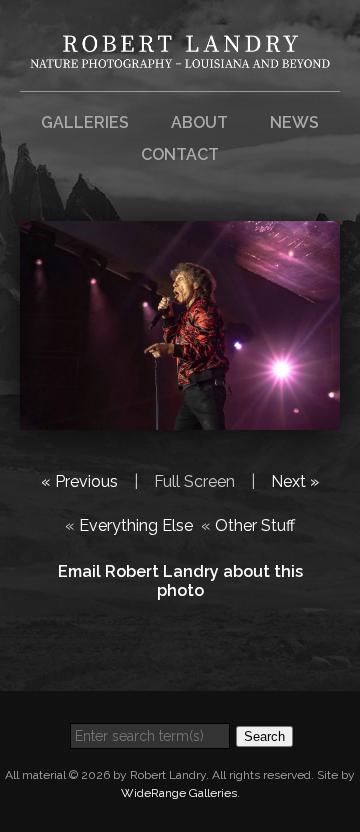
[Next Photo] (180, 417)
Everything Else (136, 525)
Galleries (85, 122)
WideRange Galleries (179, 793)
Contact (180, 154)
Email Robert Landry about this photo (180, 581)
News (294, 122)
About (199, 122)
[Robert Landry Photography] (180, 55)
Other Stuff (255, 525)
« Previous (79, 481)
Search (264, 736)
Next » (295, 481)
